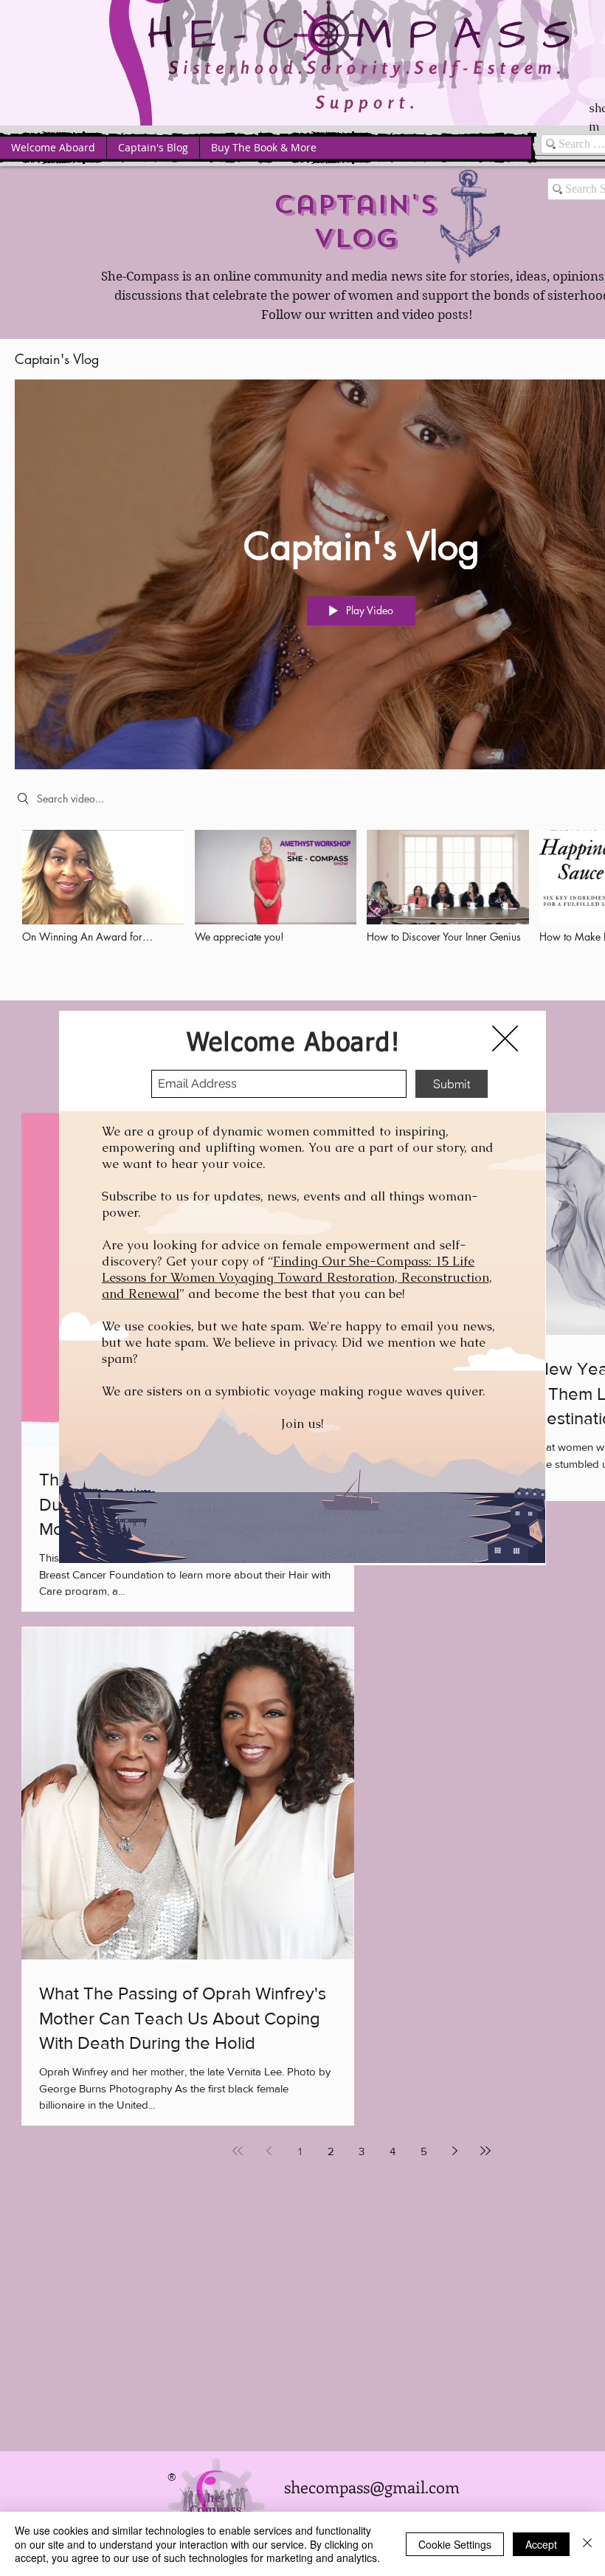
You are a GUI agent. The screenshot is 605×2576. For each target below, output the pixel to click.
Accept (541, 2544)
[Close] (587, 2544)
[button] (505, 1038)
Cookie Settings (455, 2544)
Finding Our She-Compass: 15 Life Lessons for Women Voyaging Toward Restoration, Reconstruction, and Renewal (297, 1277)
